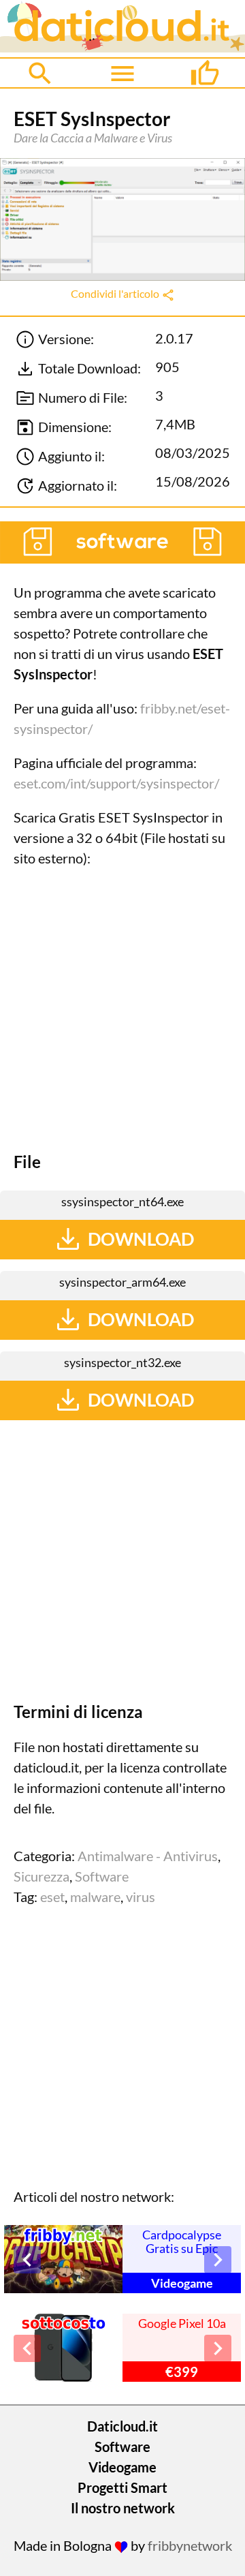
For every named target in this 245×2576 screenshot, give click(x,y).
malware (95, 1897)
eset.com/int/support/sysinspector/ (116, 783)
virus (141, 1897)
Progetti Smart (122, 2487)
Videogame (122, 2467)
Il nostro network (123, 2508)
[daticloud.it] (122, 47)
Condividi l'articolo (116, 293)
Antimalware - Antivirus (148, 1856)
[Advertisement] (122, 1010)
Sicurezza (42, 1876)
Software (102, 1876)
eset (52, 1897)
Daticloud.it (122, 2426)
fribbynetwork (190, 2545)
